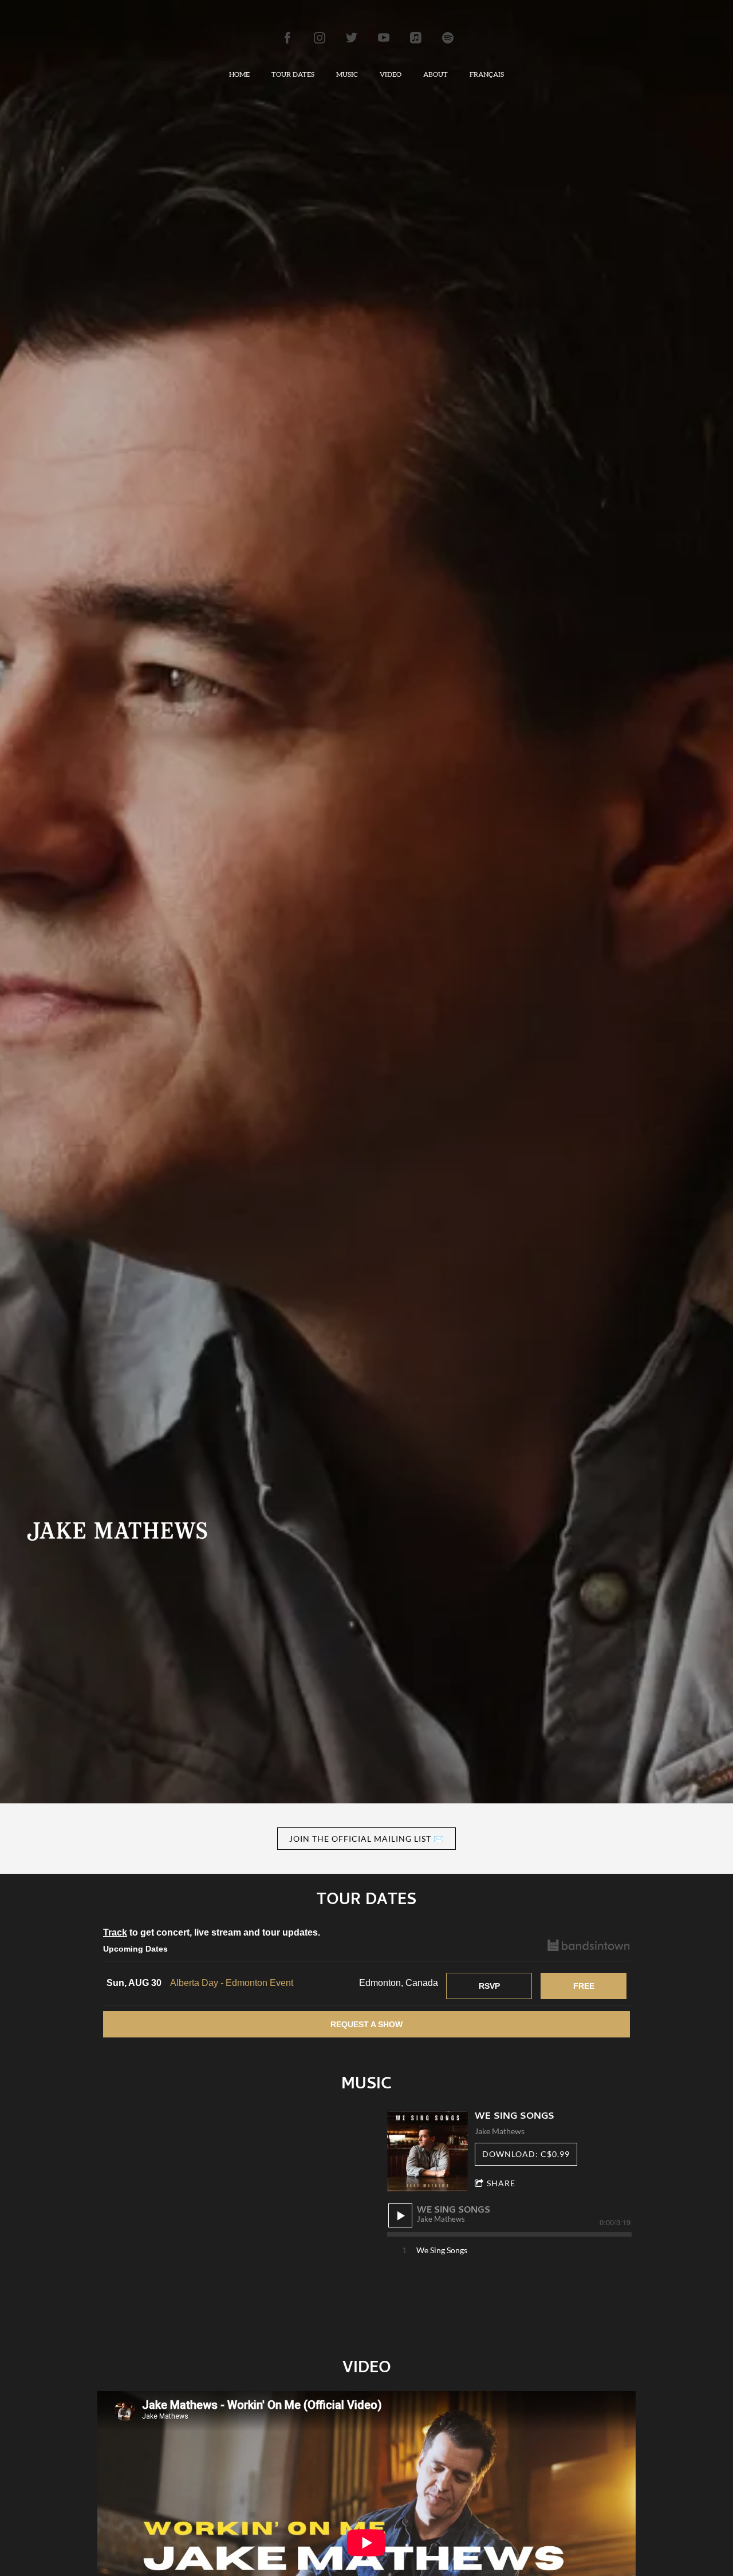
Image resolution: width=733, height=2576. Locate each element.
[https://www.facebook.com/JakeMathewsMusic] (287, 38)
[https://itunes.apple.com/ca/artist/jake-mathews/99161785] (416, 38)
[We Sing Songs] (427, 2151)
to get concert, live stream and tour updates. (212, 1932)
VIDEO (391, 74)
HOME (239, 74)
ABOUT (436, 74)
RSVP (489, 1986)
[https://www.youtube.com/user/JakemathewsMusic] (384, 38)
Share (501, 2183)
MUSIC (347, 74)
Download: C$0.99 (526, 2154)
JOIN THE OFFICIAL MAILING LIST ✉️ (366, 1839)
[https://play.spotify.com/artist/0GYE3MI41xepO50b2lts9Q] (448, 38)
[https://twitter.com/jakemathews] (352, 38)
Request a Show (366, 2024)
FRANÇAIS (487, 74)
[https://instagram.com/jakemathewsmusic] (320, 38)
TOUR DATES (293, 74)
